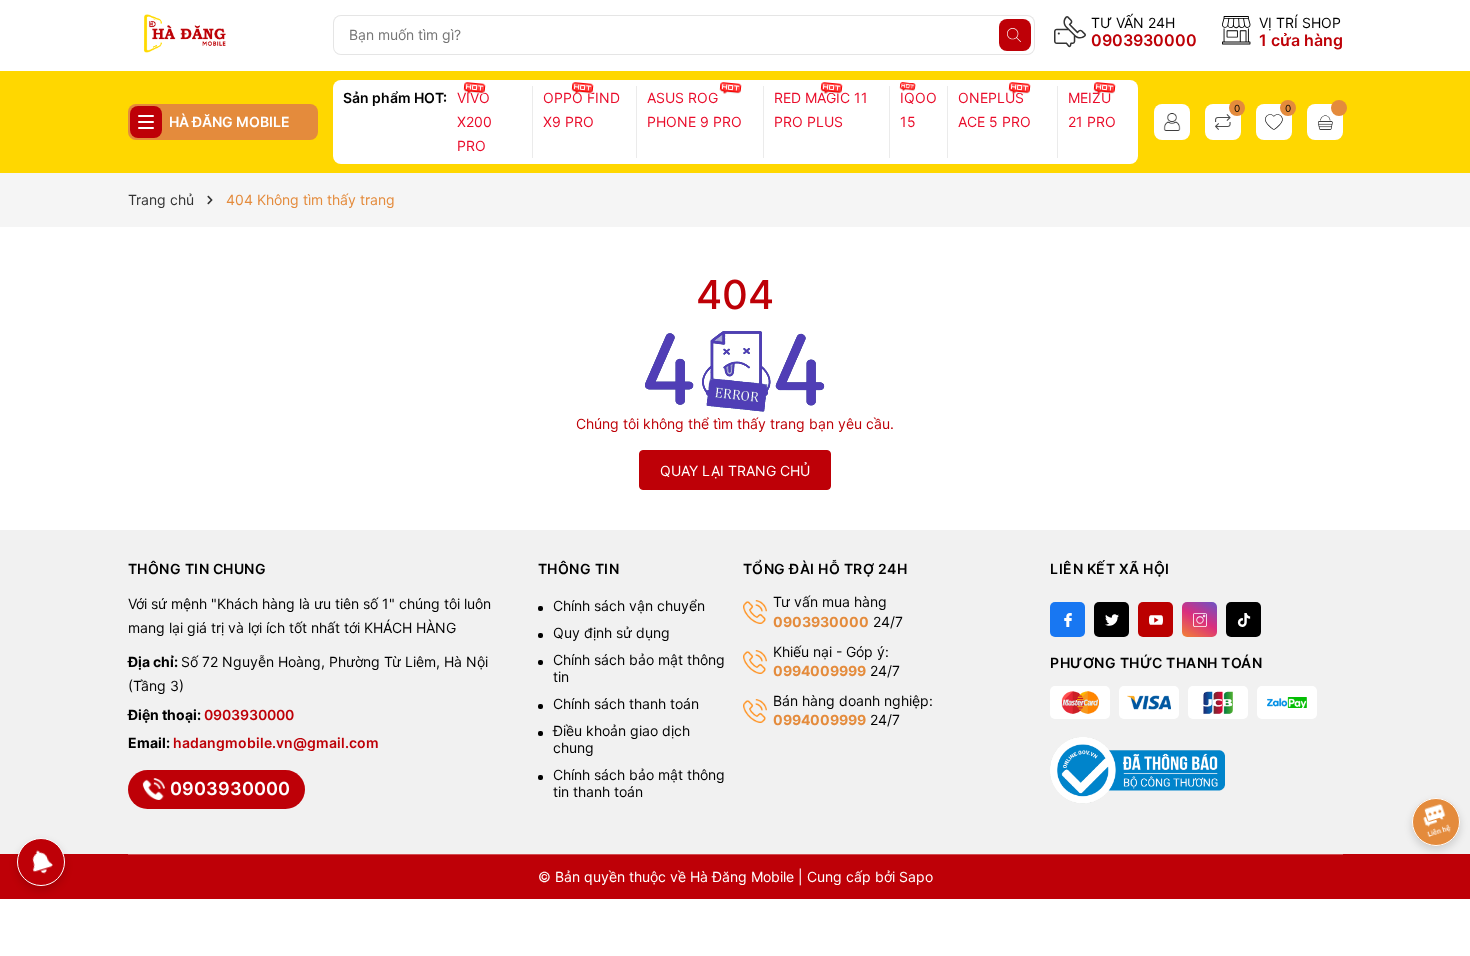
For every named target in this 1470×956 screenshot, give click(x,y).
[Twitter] (1111, 619)
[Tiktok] (1243, 619)
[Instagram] (1199, 619)
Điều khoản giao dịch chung (621, 739)
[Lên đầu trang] (1437, 758)
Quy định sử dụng (611, 632)
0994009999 (819, 670)
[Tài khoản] (1172, 122)
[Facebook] (1067, 619)
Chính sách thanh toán (626, 703)
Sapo (916, 876)
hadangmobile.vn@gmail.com (276, 742)
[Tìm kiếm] (1015, 35)
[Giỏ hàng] (1325, 122)
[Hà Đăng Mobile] (222, 35)
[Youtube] (1155, 619)
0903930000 (1144, 40)
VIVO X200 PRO (474, 121)
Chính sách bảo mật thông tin (639, 668)
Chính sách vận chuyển (629, 605)
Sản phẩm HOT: (395, 97)
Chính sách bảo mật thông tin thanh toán (639, 783)
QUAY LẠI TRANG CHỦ (735, 470)
